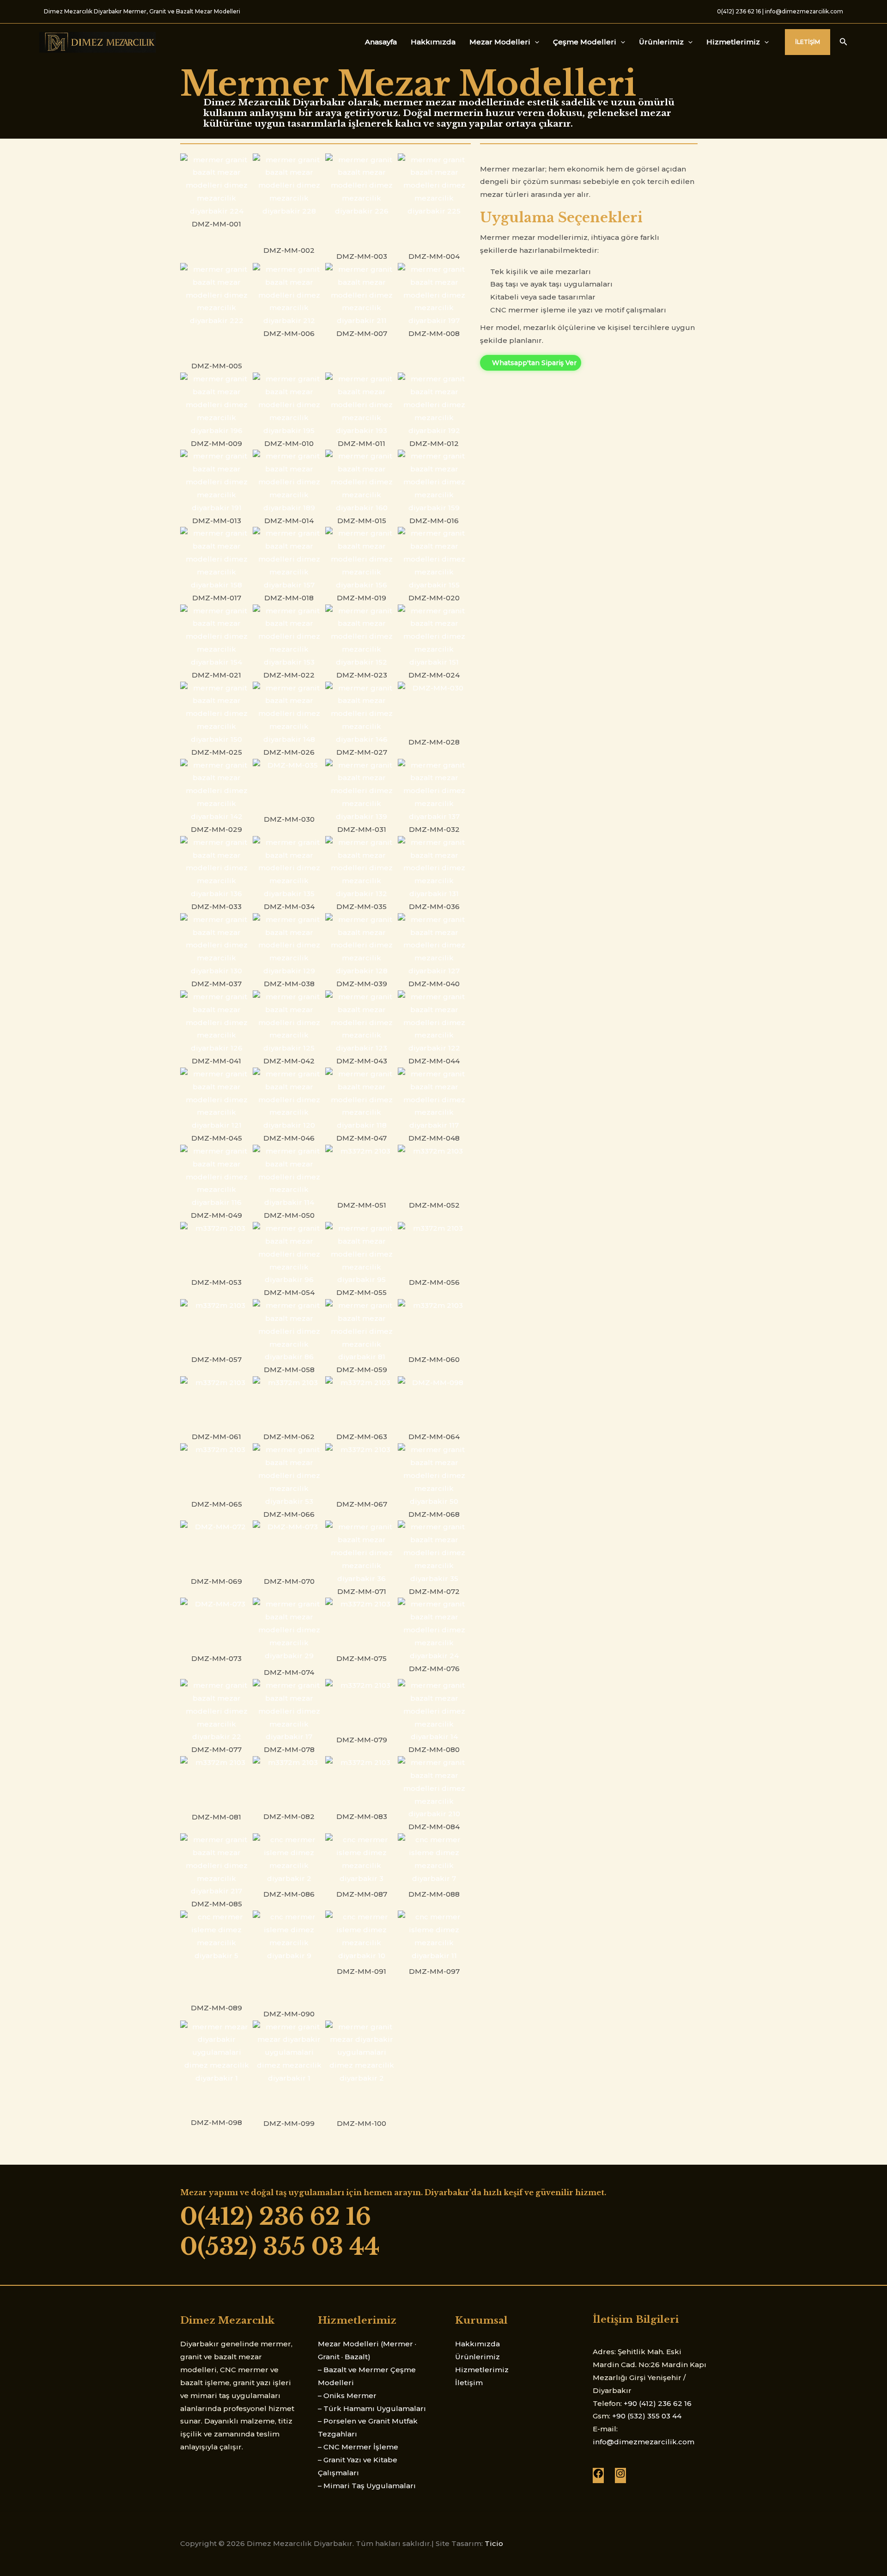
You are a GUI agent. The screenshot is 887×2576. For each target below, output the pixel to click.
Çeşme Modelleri (585, 42)
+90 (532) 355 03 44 (647, 2416)
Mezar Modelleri (500, 42)
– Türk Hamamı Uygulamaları (372, 2408)
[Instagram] (620, 2476)
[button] (808, 42)
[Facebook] (598, 2476)
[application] (535, 42)
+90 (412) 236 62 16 (658, 2403)
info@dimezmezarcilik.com (804, 11)
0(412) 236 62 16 (739, 11)
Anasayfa (381, 42)
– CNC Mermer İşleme (358, 2447)
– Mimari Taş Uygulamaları (367, 2486)
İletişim (469, 2383)
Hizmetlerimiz (733, 42)
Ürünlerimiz (661, 42)
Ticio (494, 2543)
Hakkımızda (433, 42)
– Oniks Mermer (347, 2396)
